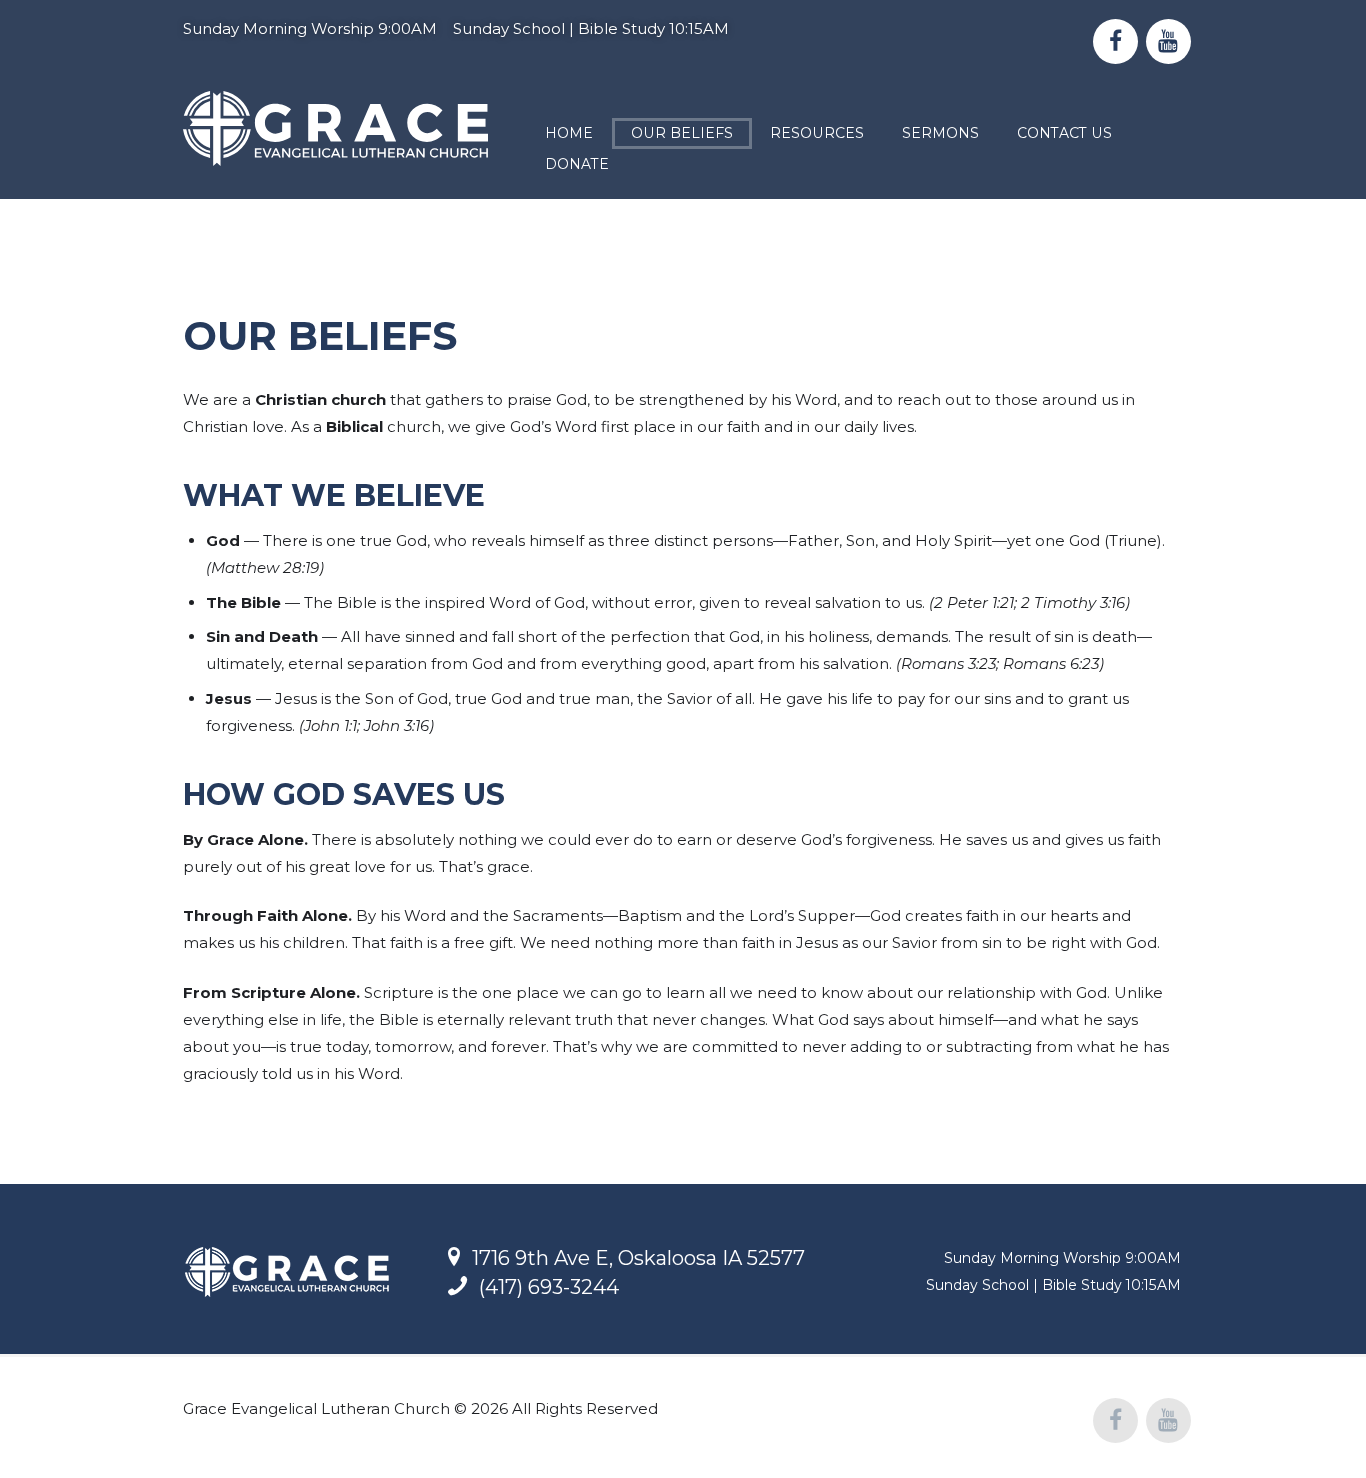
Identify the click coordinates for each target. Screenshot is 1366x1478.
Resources (817, 133)
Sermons (940, 133)
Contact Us (1064, 133)
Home (569, 133)
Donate (577, 164)
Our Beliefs (682, 133)
